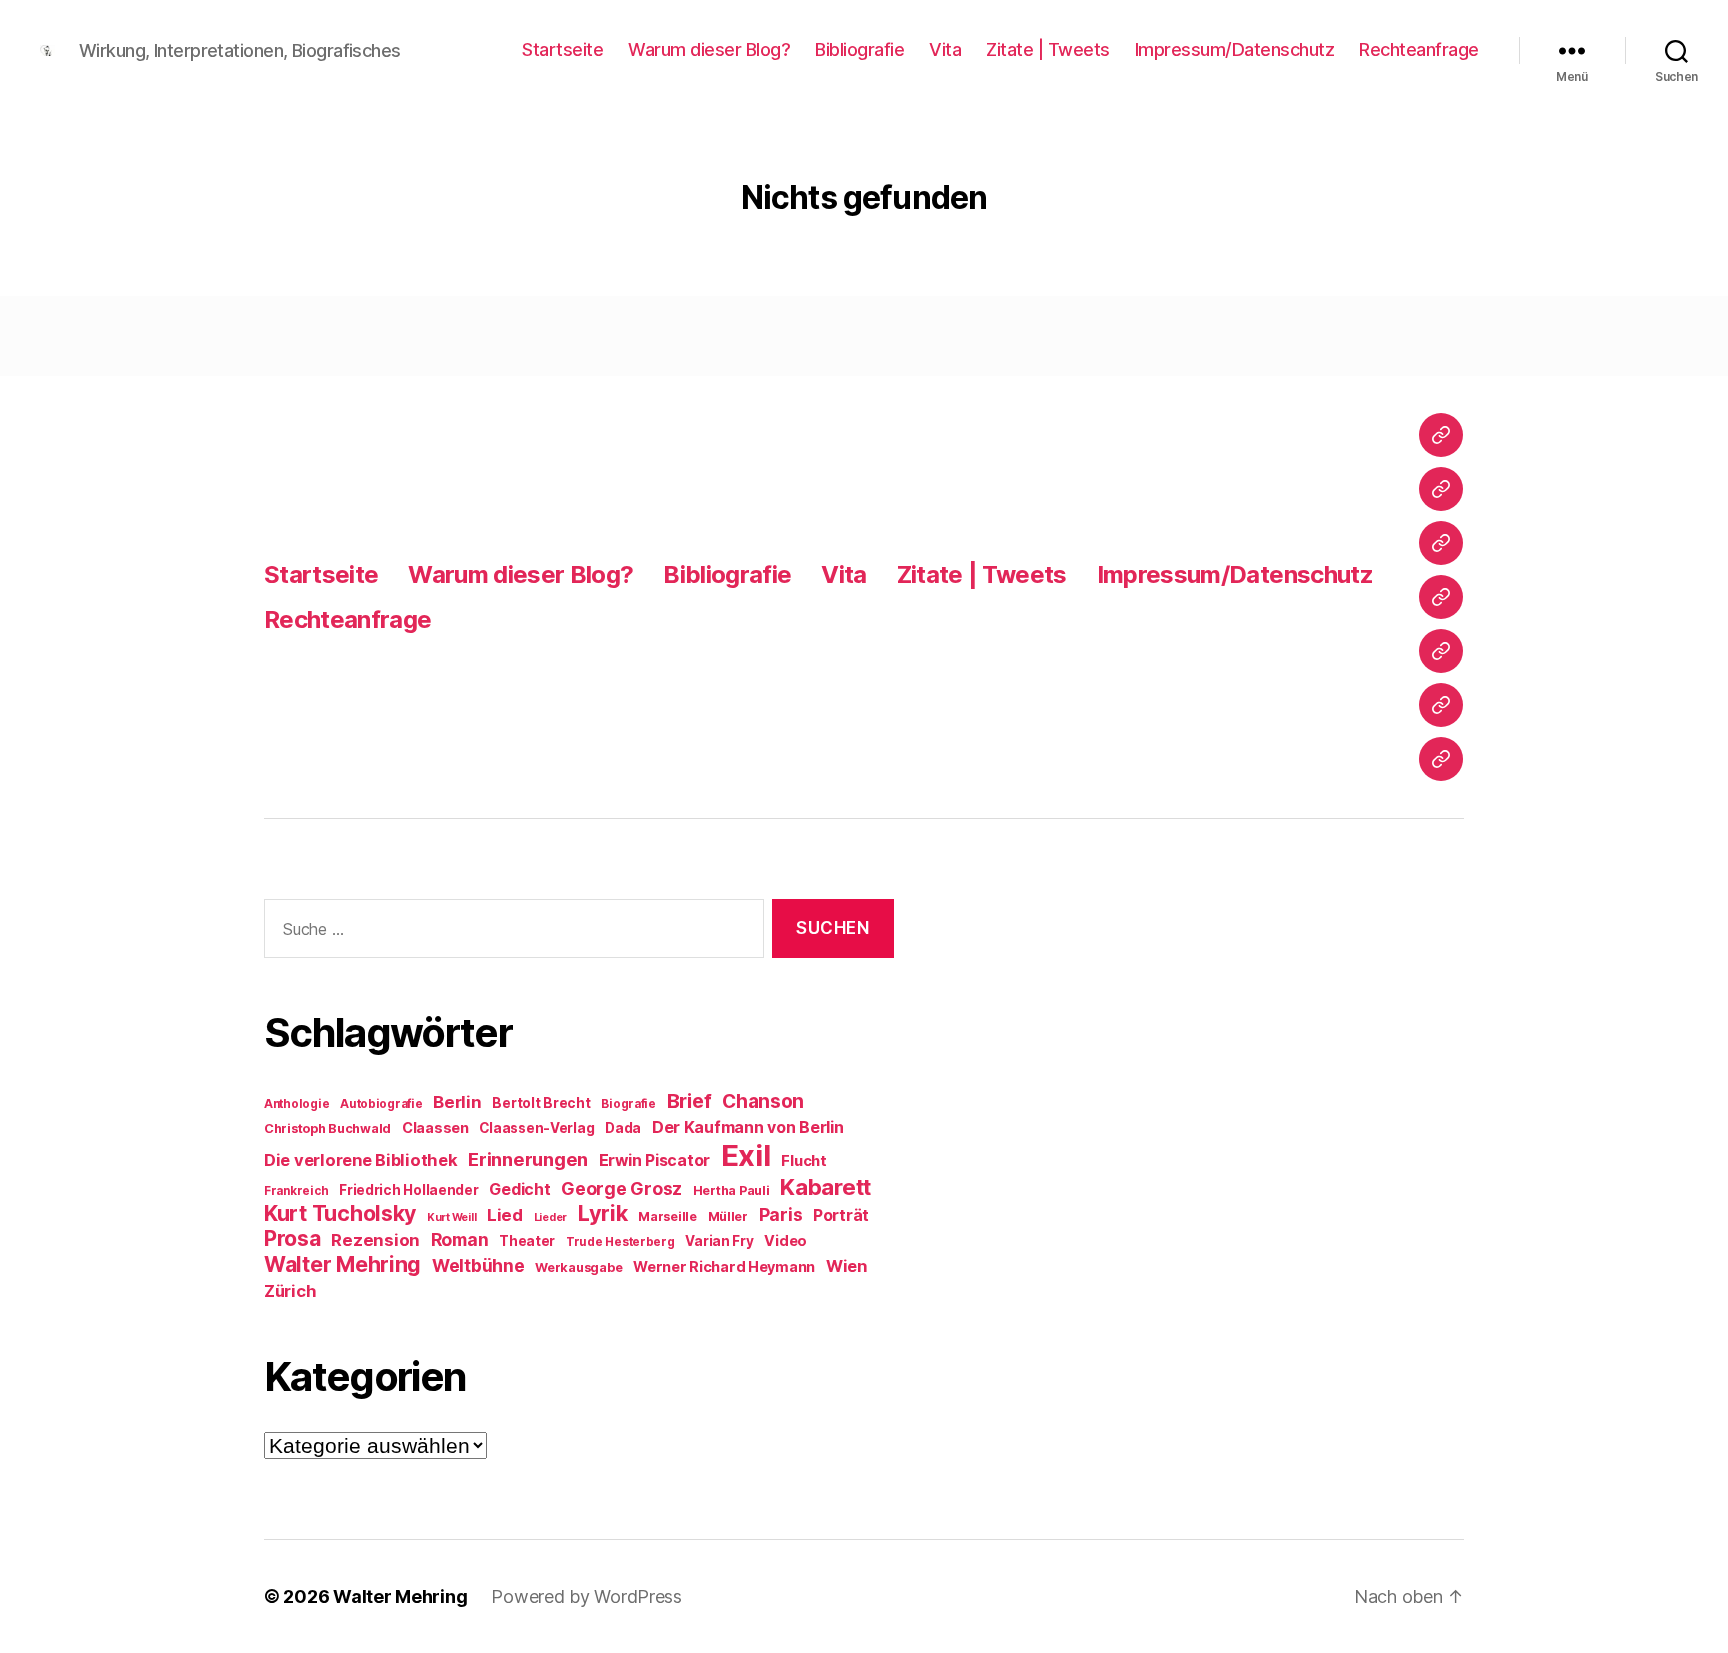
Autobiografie (381, 1104)
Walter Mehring (342, 1264)
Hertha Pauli (731, 1190)
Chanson (763, 1101)
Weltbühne (478, 1265)
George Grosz (621, 1188)
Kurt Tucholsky (340, 1213)
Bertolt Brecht (541, 1103)
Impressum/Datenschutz (1235, 49)
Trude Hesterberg (620, 1242)
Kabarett (825, 1186)
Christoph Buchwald (327, 1128)
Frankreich (296, 1191)
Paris (781, 1214)
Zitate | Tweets (1048, 49)
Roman (460, 1239)
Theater (527, 1241)
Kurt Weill (451, 1217)
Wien (846, 1266)
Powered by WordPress (586, 1596)
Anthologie (296, 1104)
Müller (728, 1216)
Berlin (457, 1102)
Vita (945, 49)
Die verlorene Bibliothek (361, 1160)
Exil (746, 1155)
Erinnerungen (528, 1159)
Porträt (841, 1215)
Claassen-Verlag (536, 1128)
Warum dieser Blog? (709, 49)
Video (785, 1240)
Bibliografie (859, 49)
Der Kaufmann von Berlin (748, 1127)
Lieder (550, 1217)
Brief (689, 1101)
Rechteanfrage (1419, 49)
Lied (505, 1215)
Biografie (628, 1104)
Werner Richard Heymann (724, 1266)
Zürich (290, 1291)
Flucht (803, 1160)
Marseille (667, 1216)
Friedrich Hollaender (409, 1190)
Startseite (562, 49)
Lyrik (603, 1213)
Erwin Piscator (654, 1160)
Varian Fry (719, 1241)
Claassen (435, 1127)
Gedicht (519, 1189)
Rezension (375, 1240)
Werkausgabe (578, 1267)
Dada (623, 1128)
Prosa (292, 1238)
